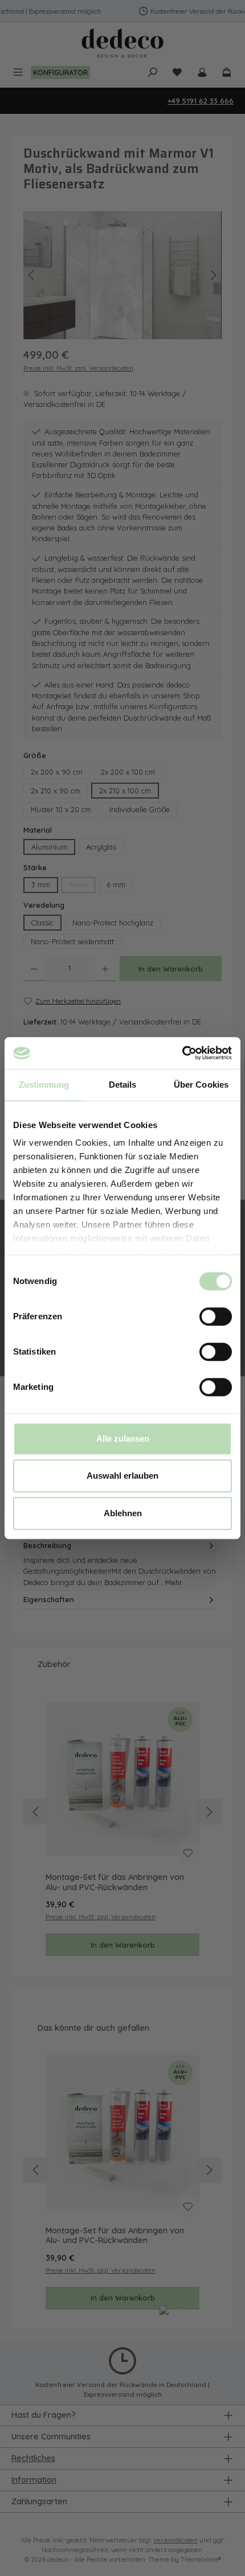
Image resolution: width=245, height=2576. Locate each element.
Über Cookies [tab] (201, 1085)
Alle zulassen (123, 1439)
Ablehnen (123, 1513)
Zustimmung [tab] (44, 1085)
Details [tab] (123, 1085)
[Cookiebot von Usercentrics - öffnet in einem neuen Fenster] (182, 1053)
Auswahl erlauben (122, 1476)
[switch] (216, 1316)
